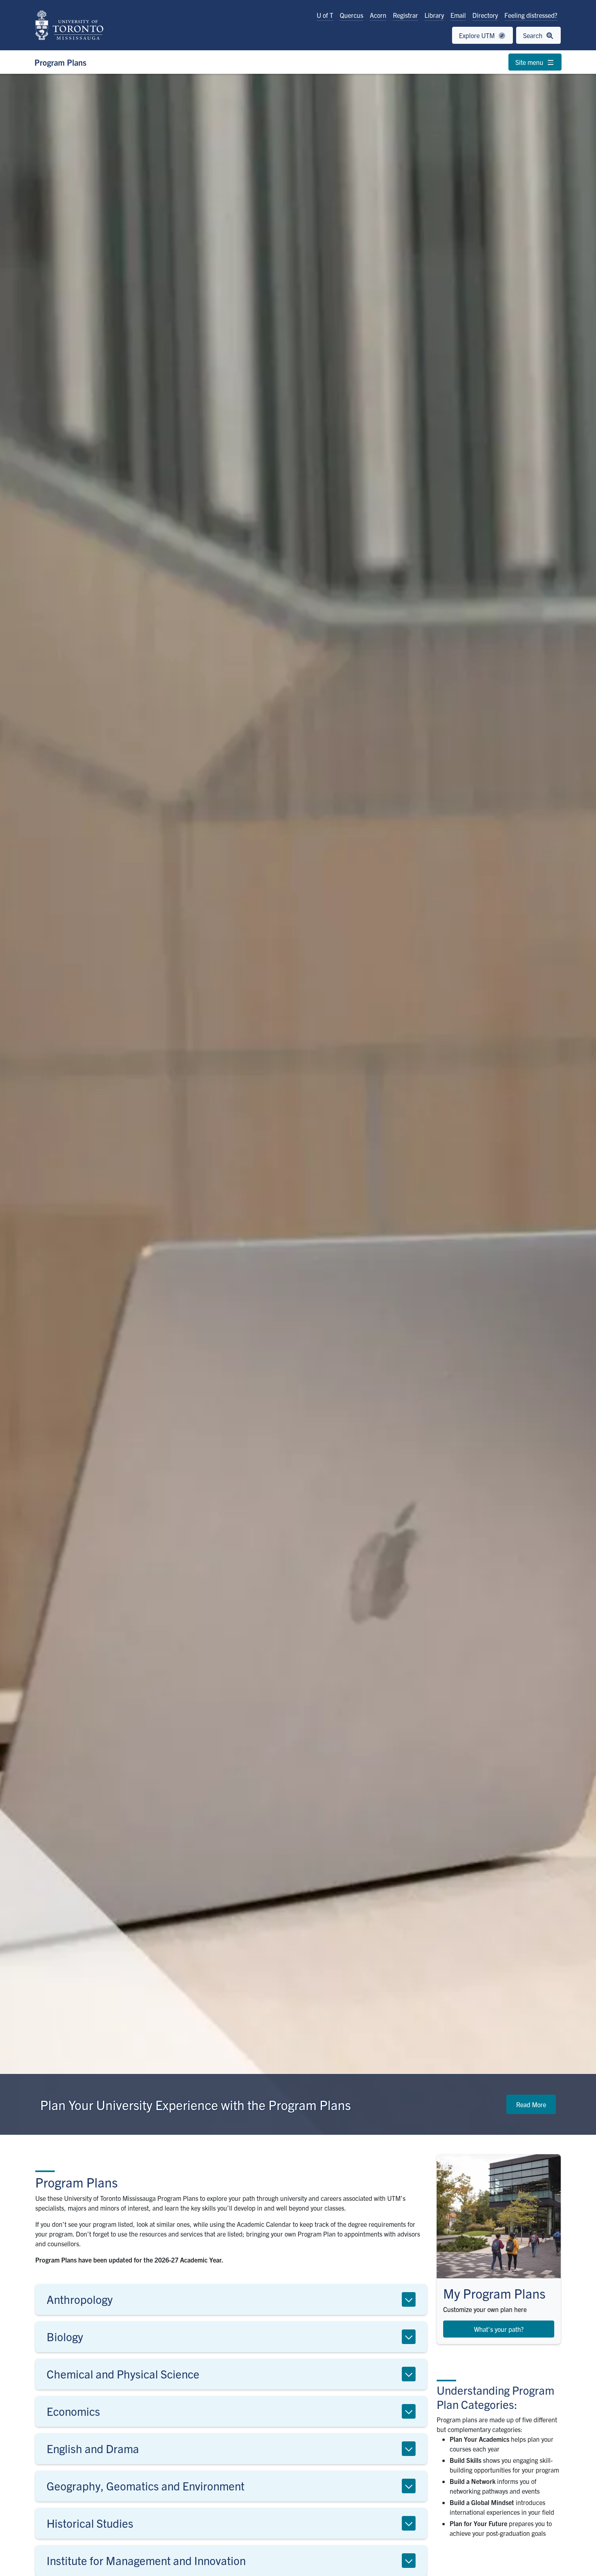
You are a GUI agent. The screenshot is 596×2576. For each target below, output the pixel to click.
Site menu (530, 62)
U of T (325, 15)
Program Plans (60, 62)
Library (434, 15)
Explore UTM (478, 35)
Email (458, 15)
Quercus (352, 15)
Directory (485, 15)
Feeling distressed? (531, 15)
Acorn (378, 15)
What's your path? (499, 2329)
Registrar (405, 15)
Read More (531, 2104)
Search (534, 35)
